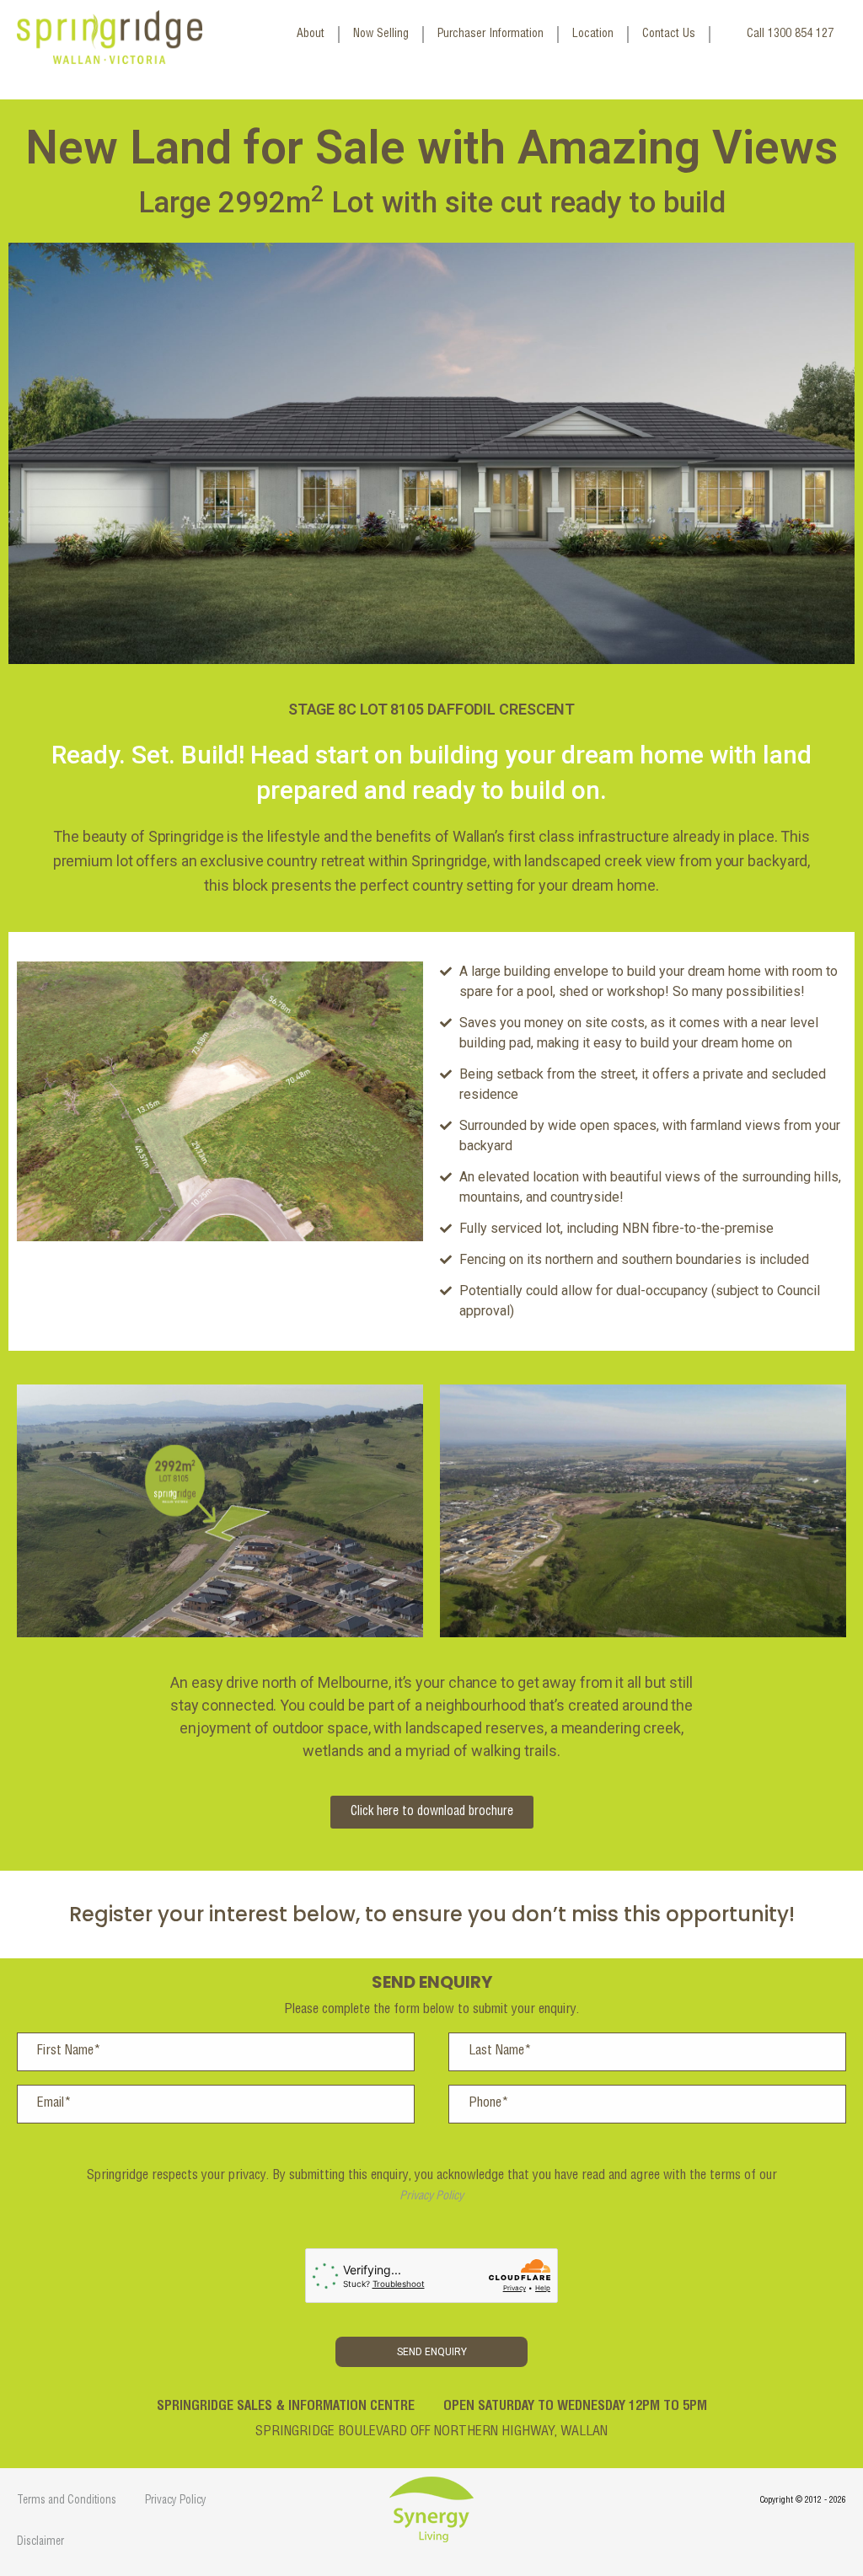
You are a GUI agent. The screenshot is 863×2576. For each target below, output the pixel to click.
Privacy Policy (431, 2197)
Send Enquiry (432, 2352)
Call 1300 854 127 (790, 35)
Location (593, 35)
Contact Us (669, 35)
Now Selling (381, 35)
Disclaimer (40, 2543)
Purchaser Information (490, 35)
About (311, 35)
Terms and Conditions (67, 2501)
